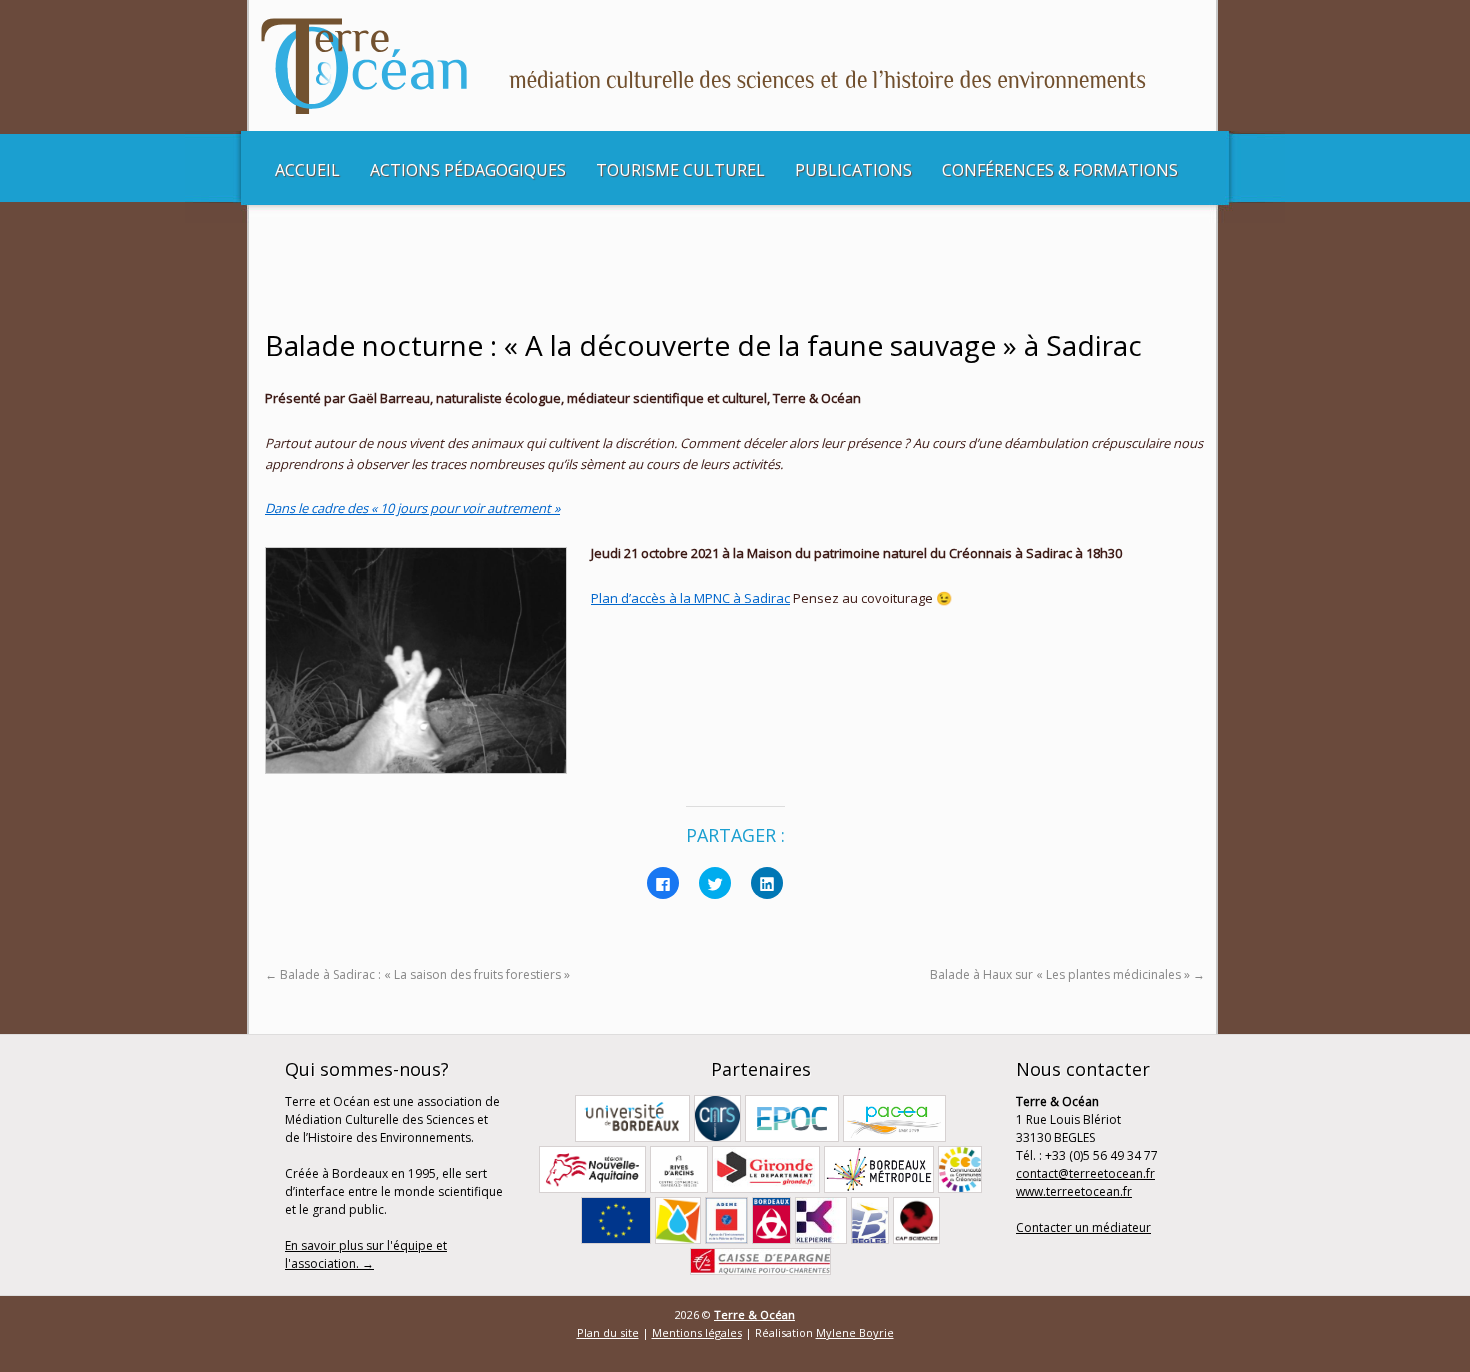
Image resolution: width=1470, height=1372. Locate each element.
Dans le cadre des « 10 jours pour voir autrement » (412, 508)
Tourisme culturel (680, 170)
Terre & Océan (754, 1314)
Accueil (307, 170)
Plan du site (608, 1332)
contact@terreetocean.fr (1085, 1173)
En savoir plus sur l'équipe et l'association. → (366, 1254)
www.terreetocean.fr (1074, 1191)
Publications (853, 170)
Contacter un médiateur (1083, 1227)
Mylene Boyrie (855, 1332)
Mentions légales (697, 1332)
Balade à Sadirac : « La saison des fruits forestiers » (417, 974)
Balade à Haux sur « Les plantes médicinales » (1067, 974)
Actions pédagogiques (468, 170)
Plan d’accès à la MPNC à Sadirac (690, 598)
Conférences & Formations (1060, 170)
